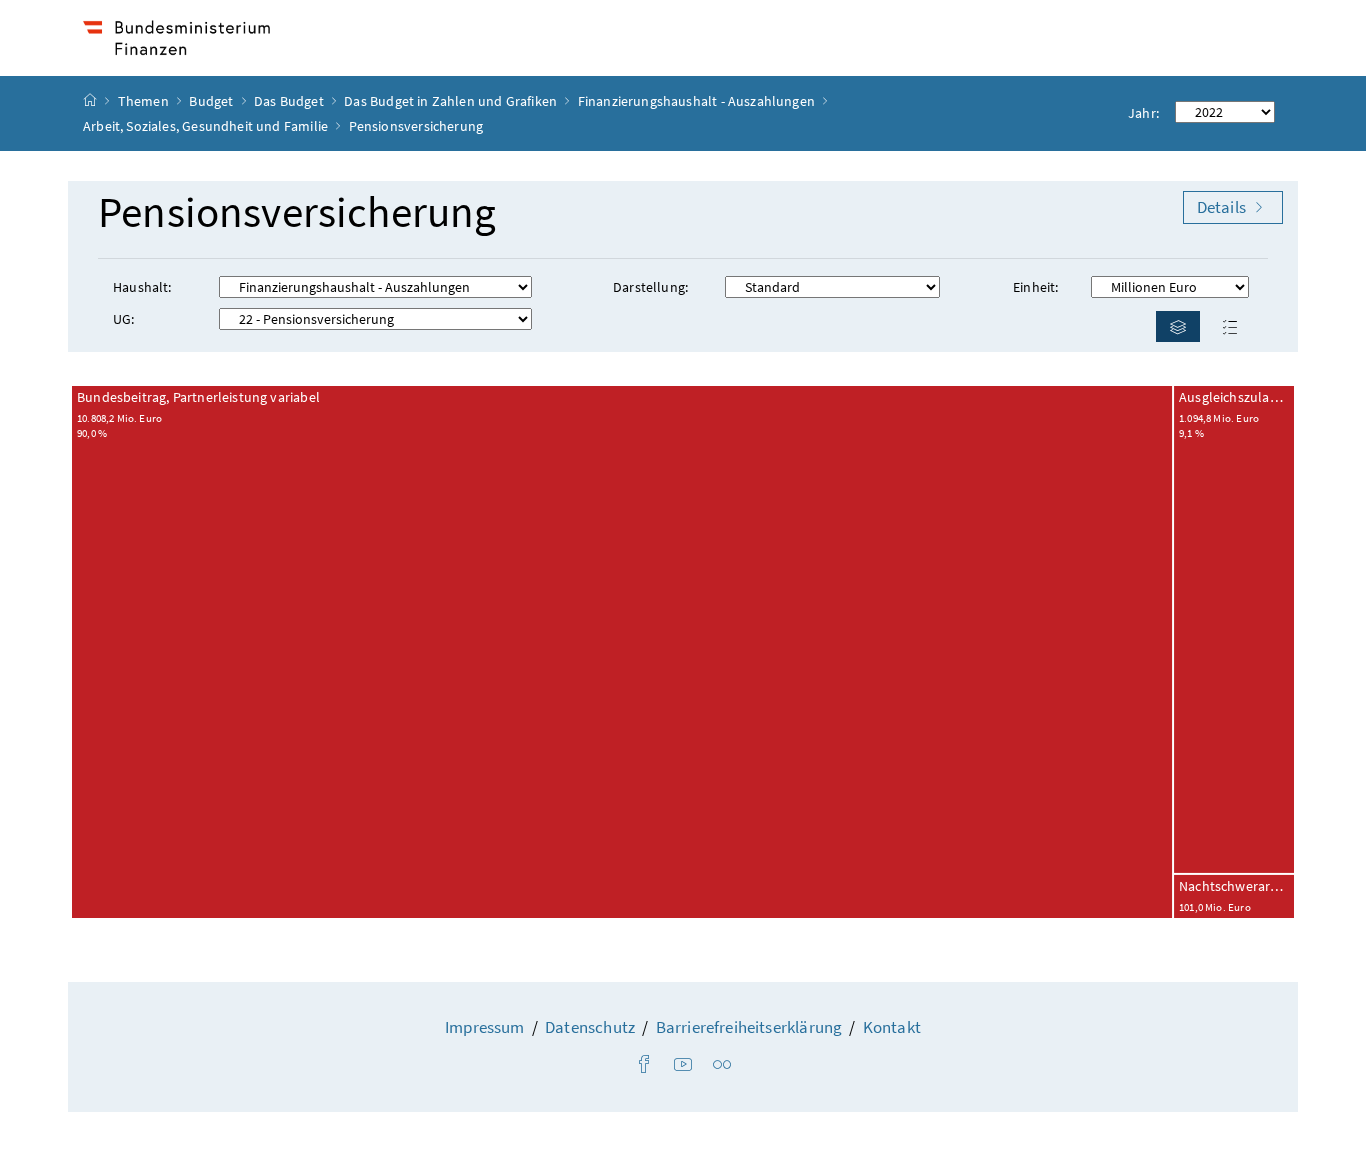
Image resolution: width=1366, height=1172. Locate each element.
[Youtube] (683, 1065)
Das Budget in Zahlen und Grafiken (450, 101)
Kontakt (892, 1027)
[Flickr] (722, 1065)
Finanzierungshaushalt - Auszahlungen (696, 101)
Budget (212, 101)
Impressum (485, 1027)
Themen (145, 101)
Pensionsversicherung (297, 212)
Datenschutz (590, 1027)
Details (1223, 207)
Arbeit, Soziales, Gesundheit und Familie (205, 126)
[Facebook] (644, 1065)
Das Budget (290, 101)
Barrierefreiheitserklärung (749, 1027)
